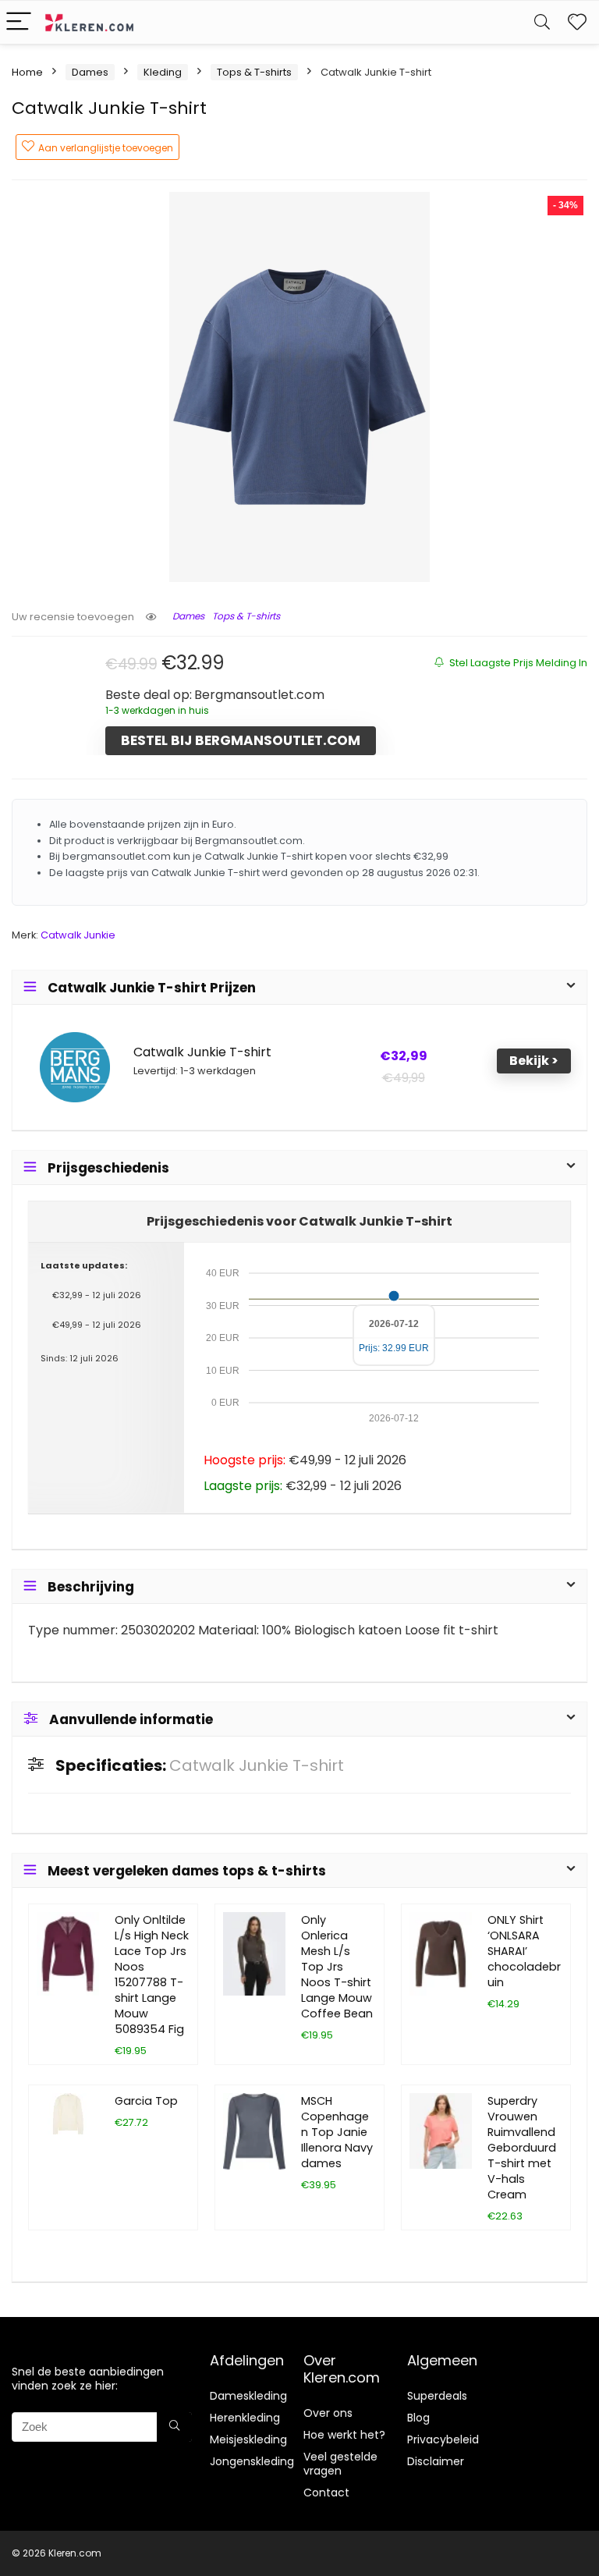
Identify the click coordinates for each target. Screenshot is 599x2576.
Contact (326, 2493)
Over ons (328, 2413)
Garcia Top (146, 2101)
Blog (418, 2418)
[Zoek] (174, 2427)
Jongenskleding (252, 2461)
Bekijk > (534, 1061)
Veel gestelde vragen (340, 2464)
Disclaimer (436, 2461)
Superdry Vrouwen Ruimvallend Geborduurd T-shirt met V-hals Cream (522, 2148)
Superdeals (437, 2396)
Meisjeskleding (248, 2439)
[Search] (542, 22)
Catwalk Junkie (78, 935)
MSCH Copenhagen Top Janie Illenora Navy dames (337, 2132)
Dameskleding (248, 2396)
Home (27, 72)
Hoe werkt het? (344, 2435)
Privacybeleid (443, 2439)
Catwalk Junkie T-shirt (202, 1052)
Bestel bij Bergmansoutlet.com (241, 740)
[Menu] (19, 22)
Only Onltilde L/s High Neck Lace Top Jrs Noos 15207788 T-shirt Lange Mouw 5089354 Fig (152, 1975)
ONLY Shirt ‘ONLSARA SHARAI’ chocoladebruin (524, 1951)
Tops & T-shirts (254, 72)
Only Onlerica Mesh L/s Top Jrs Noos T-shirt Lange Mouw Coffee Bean (337, 1967)
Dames (90, 72)
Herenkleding (245, 2418)
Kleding (163, 72)
